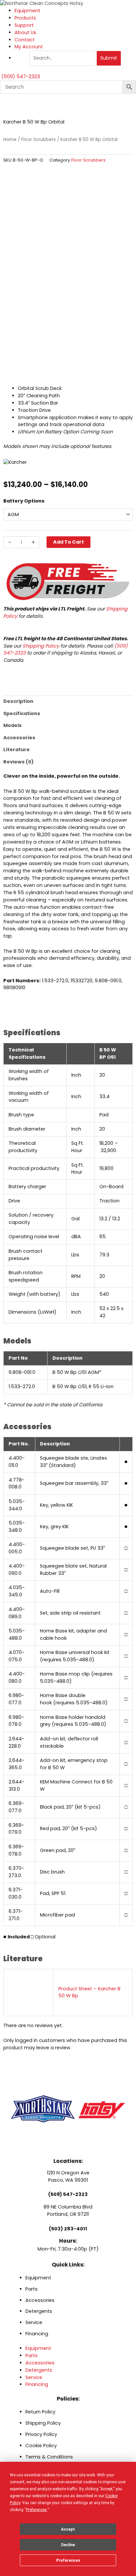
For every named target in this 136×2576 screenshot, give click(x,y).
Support (24, 25)
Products (25, 18)
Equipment (27, 11)
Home (10, 140)
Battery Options (24, 501)
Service (34, 2322)
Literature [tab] (17, 750)
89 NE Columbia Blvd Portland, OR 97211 (68, 2211)
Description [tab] (18, 701)
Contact (25, 40)
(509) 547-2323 (68, 2194)
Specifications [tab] (22, 713)
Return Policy (40, 2412)
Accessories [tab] (19, 738)
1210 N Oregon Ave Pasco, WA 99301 (68, 2176)
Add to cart (68, 542)
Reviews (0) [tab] (18, 762)
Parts (32, 2289)
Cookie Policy (41, 2446)
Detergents (39, 2311)
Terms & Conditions (49, 2457)
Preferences (68, 2560)
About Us (25, 32)
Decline (68, 2545)
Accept (68, 2529)
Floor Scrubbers (38, 140)
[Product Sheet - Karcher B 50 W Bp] (29, 1992)
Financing (37, 2334)
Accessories (40, 2300)
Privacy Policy (41, 2434)
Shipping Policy (41, 646)
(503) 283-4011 (68, 2229)
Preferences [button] (36, 2510)
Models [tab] (13, 725)
